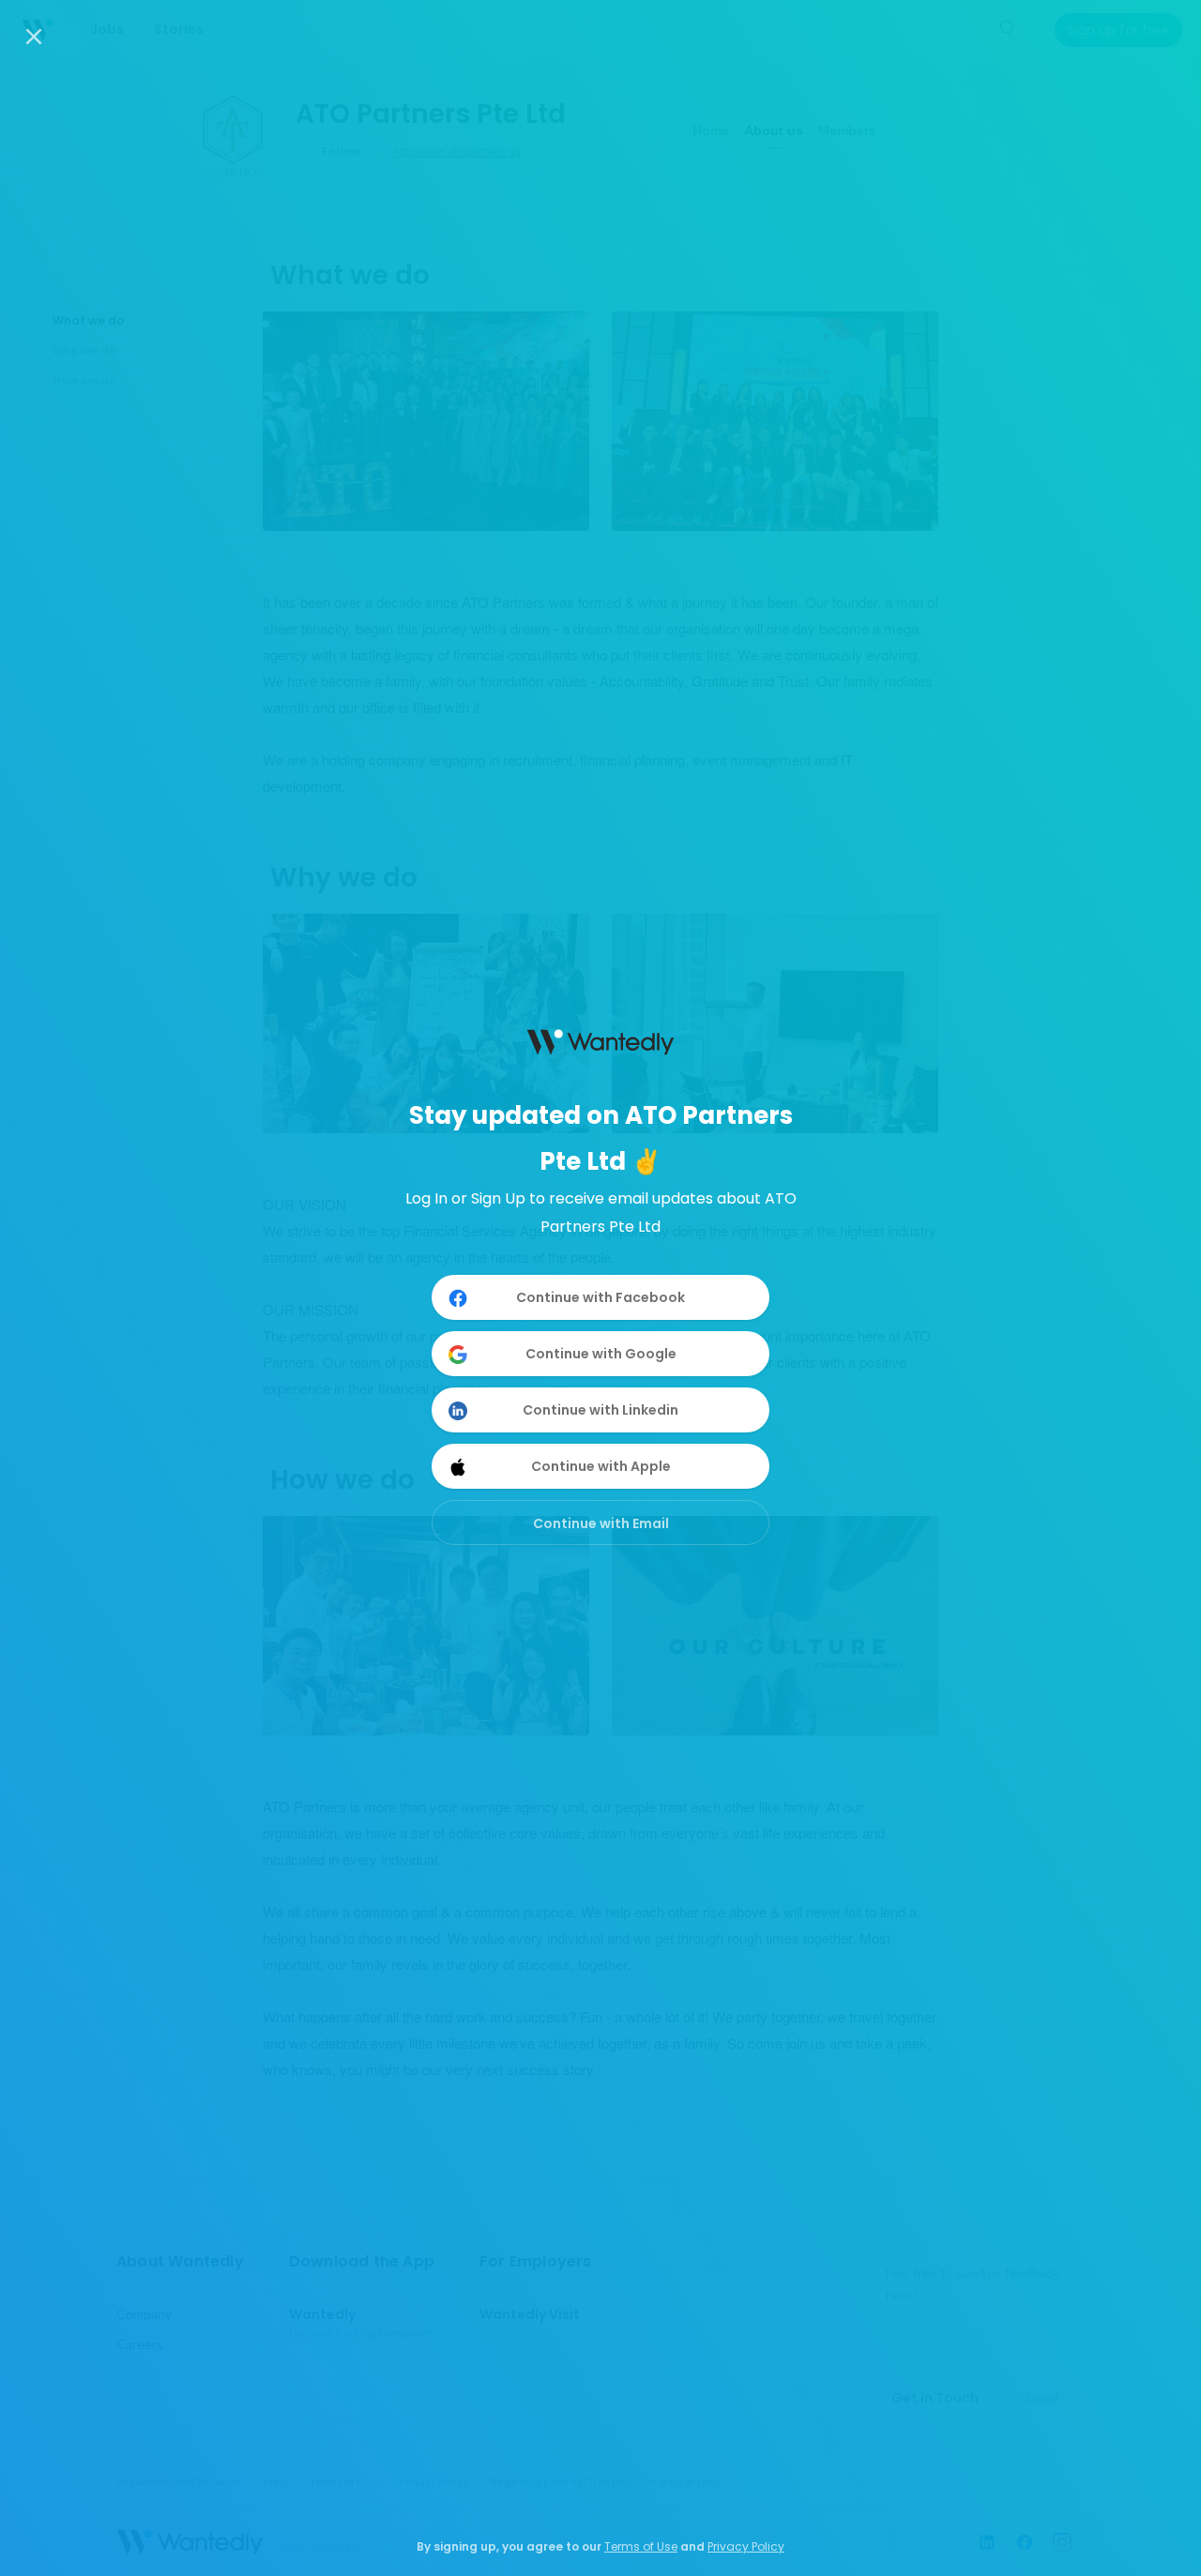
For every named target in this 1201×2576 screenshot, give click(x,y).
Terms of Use (641, 2546)
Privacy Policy (746, 2546)
